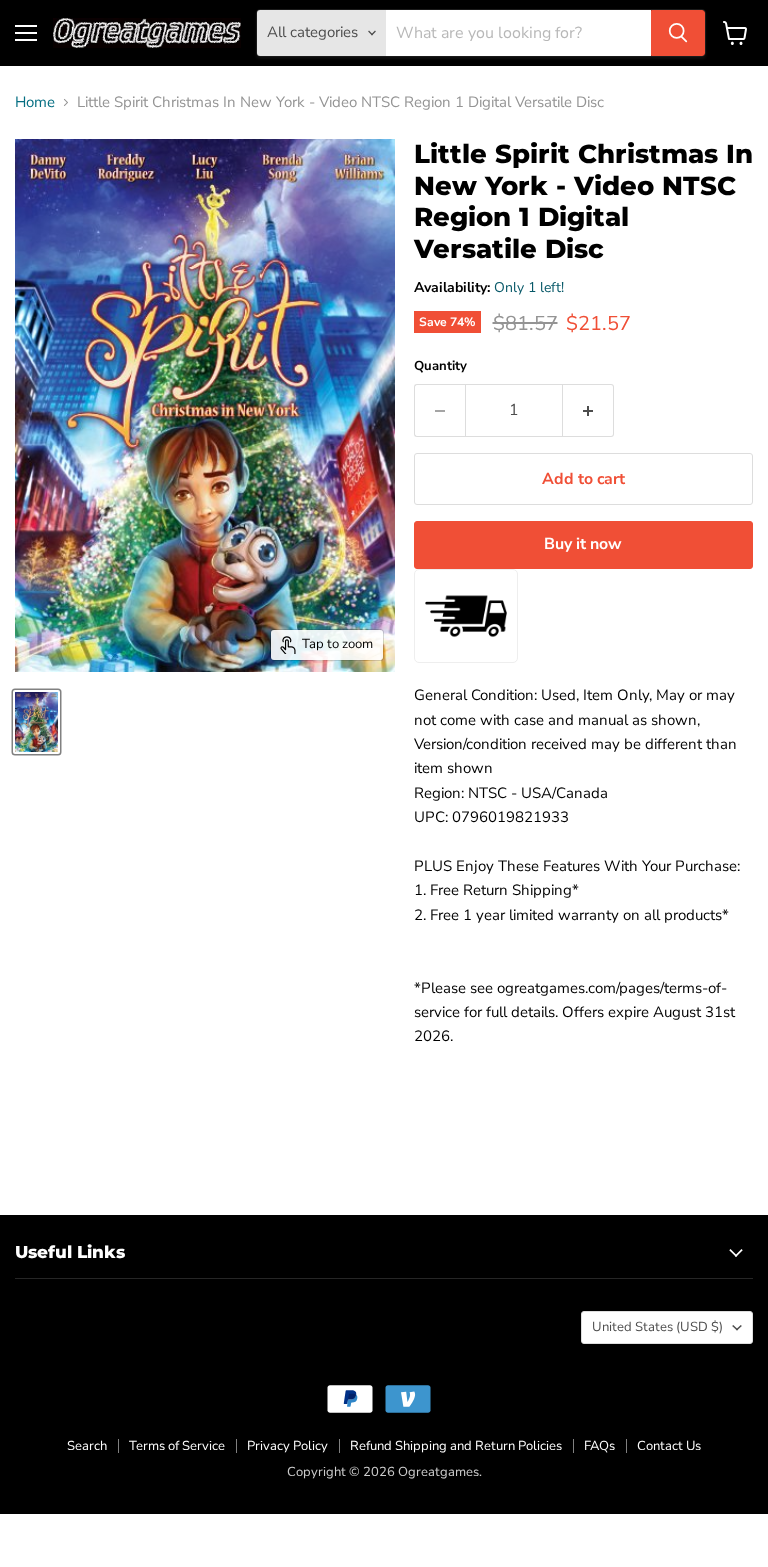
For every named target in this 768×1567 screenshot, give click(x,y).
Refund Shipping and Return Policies (456, 1446)
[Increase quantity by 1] (588, 410)
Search (87, 1446)
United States (657, 1327)
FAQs (599, 1446)
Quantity (440, 366)
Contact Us (669, 1446)
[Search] (678, 33)
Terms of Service (177, 1446)
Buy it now (583, 544)
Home (35, 102)
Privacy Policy (287, 1446)
